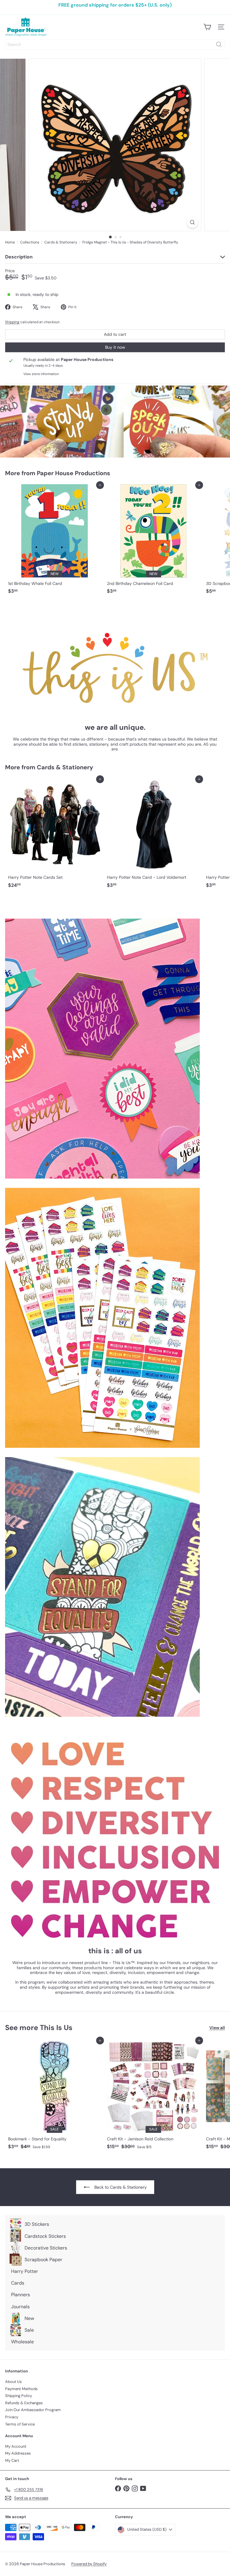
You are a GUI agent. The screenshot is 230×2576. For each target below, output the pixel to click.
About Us (13, 2382)
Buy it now (115, 347)
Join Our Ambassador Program (33, 2410)
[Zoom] (192, 222)
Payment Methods (21, 2389)
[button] (120, 2520)
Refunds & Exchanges (24, 2403)
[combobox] (115, 44)
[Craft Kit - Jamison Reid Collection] (153, 2096)
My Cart (12, 2460)
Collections (30, 242)
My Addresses (18, 2453)
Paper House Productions (74, 473)
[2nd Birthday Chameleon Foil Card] (153, 541)
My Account (16, 2446)
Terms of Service (20, 2424)
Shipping (12, 322)
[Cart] (207, 27)
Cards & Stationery (61, 242)
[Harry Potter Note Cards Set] (55, 835)
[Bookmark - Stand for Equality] (55, 2096)
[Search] (219, 44)
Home (10, 242)
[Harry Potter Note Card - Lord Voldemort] (153, 835)
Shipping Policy (19, 2396)
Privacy (12, 2417)
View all (217, 2028)
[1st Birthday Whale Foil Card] (55, 541)
